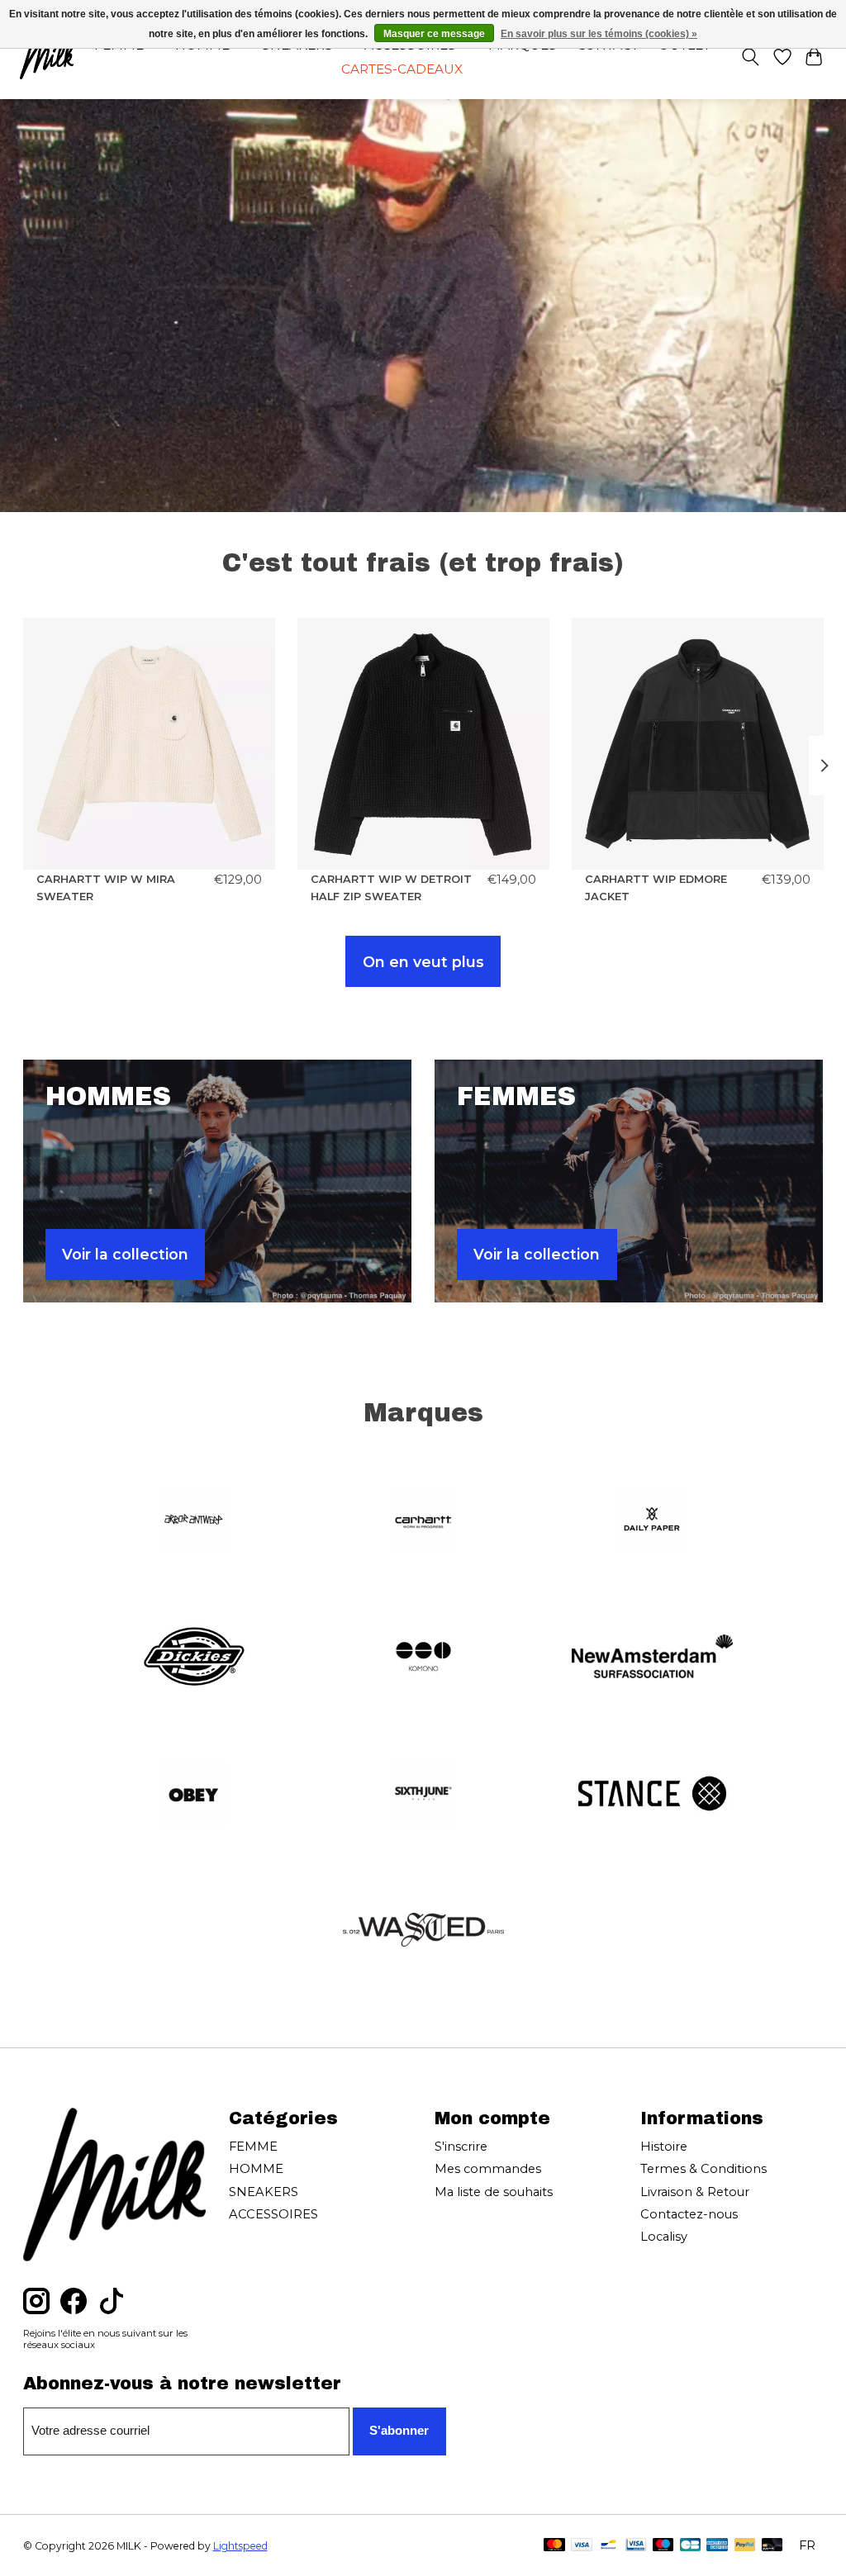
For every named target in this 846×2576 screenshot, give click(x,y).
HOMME (256, 2169)
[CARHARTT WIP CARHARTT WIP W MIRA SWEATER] (149, 744)
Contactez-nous (689, 2214)
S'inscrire (461, 2147)
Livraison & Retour (695, 2192)
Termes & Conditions (703, 2169)
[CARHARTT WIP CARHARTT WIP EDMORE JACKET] (698, 744)
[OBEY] (194, 1795)
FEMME (253, 2147)
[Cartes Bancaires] (690, 2546)
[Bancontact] (608, 2546)
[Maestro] (663, 2546)
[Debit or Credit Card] (772, 2546)
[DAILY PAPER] (653, 1521)
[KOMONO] (423, 1658)
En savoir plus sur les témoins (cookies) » (599, 34)
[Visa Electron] (636, 2546)
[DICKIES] (194, 1658)
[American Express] (717, 2546)
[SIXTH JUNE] (423, 1795)
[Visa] (582, 2546)
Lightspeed (240, 2546)
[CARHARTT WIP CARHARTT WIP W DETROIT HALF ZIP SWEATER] (423, 744)
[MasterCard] (554, 2546)
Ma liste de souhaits (494, 2192)
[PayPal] (745, 2546)
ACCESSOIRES (273, 2214)
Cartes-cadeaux (402, 69)
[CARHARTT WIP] (423, 1521)
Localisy (664, 2237)
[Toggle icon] (750, 57)
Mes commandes (488, 2169)
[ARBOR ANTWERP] (194, 1521)
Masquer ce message (434, 34)
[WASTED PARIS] (423, 1932)
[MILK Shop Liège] (47, 57)
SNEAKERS (264, 2192)
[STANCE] (653, 1795)
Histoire (664, 2147)
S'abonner (399, 2431)
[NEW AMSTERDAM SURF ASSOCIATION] (653, 1658)
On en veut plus (423, 962)
